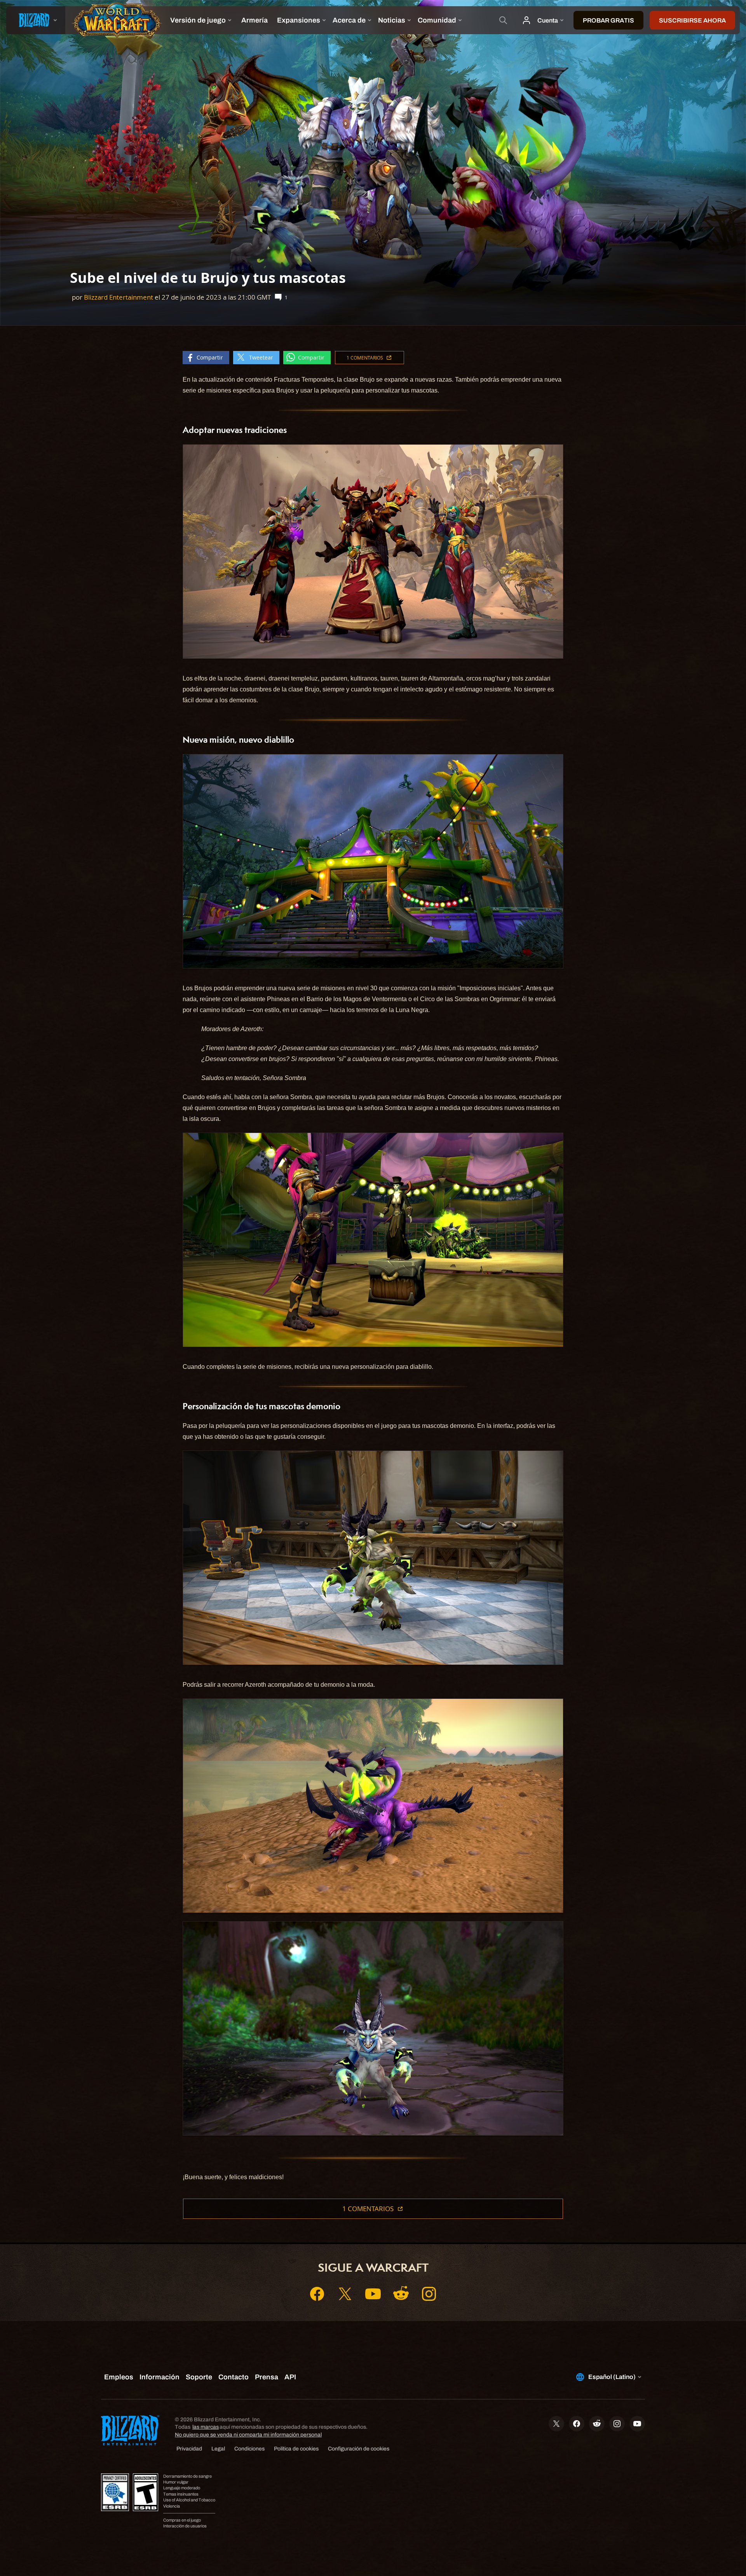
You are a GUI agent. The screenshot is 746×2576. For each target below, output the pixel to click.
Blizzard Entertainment (119, 297)
